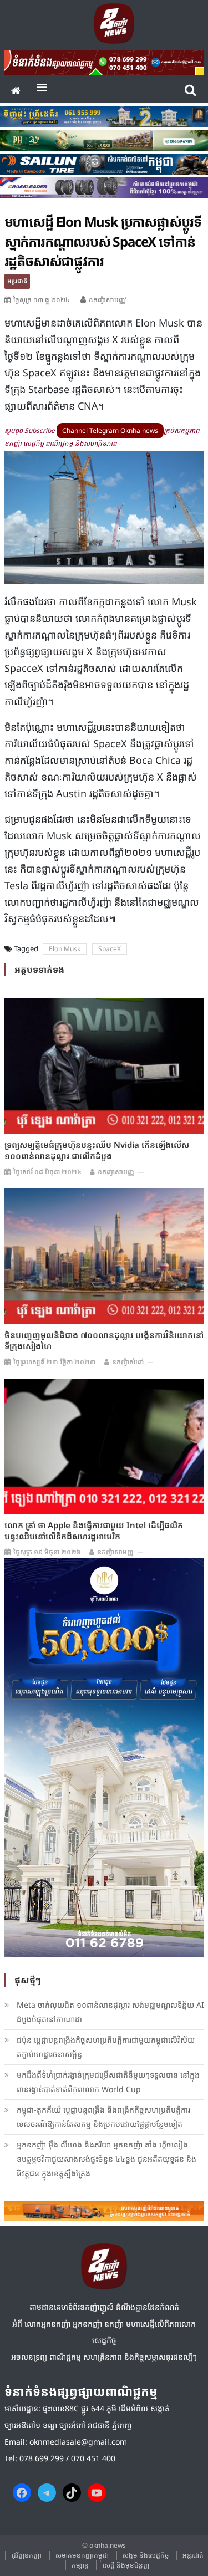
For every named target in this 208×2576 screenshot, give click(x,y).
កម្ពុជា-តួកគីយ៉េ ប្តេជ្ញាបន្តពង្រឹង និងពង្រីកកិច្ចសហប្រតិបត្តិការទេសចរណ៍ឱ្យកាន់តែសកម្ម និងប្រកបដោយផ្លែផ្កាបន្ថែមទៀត (103, 2117)
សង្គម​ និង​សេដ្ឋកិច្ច (146, 2555)
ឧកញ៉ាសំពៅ (128, 1362)
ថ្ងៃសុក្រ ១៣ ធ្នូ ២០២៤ (42, 300)
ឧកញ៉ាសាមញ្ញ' (108, 300)
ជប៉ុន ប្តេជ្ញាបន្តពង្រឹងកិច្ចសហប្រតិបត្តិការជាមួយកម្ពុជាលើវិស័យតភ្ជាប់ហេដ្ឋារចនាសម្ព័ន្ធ (106, 2047)
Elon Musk (65, 949)
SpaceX (110, 949)
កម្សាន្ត (80, 2565)
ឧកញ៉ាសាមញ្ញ (116, 1172)
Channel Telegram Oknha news (110, 430)
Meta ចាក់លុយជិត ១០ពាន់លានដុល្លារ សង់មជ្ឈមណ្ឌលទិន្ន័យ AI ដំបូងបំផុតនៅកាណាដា (110, 2012)
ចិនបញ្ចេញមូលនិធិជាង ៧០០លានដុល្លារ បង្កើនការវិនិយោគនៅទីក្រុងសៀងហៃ (104, 1340)
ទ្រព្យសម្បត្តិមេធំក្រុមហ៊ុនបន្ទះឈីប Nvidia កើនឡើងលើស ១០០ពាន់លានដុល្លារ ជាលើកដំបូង (97, 1150)
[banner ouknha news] (104, 60)
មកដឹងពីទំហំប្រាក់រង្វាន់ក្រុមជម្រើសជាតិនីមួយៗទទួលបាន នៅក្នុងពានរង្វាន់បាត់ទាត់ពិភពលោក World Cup (108, 2082)
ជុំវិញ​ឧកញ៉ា (27, 2555)
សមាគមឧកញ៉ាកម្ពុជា (82, 2555)
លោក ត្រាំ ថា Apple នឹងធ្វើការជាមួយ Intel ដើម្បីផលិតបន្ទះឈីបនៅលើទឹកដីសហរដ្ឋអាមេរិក (94, 1531)
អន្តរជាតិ (17, 281)
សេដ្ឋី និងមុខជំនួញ (126, 2565)
